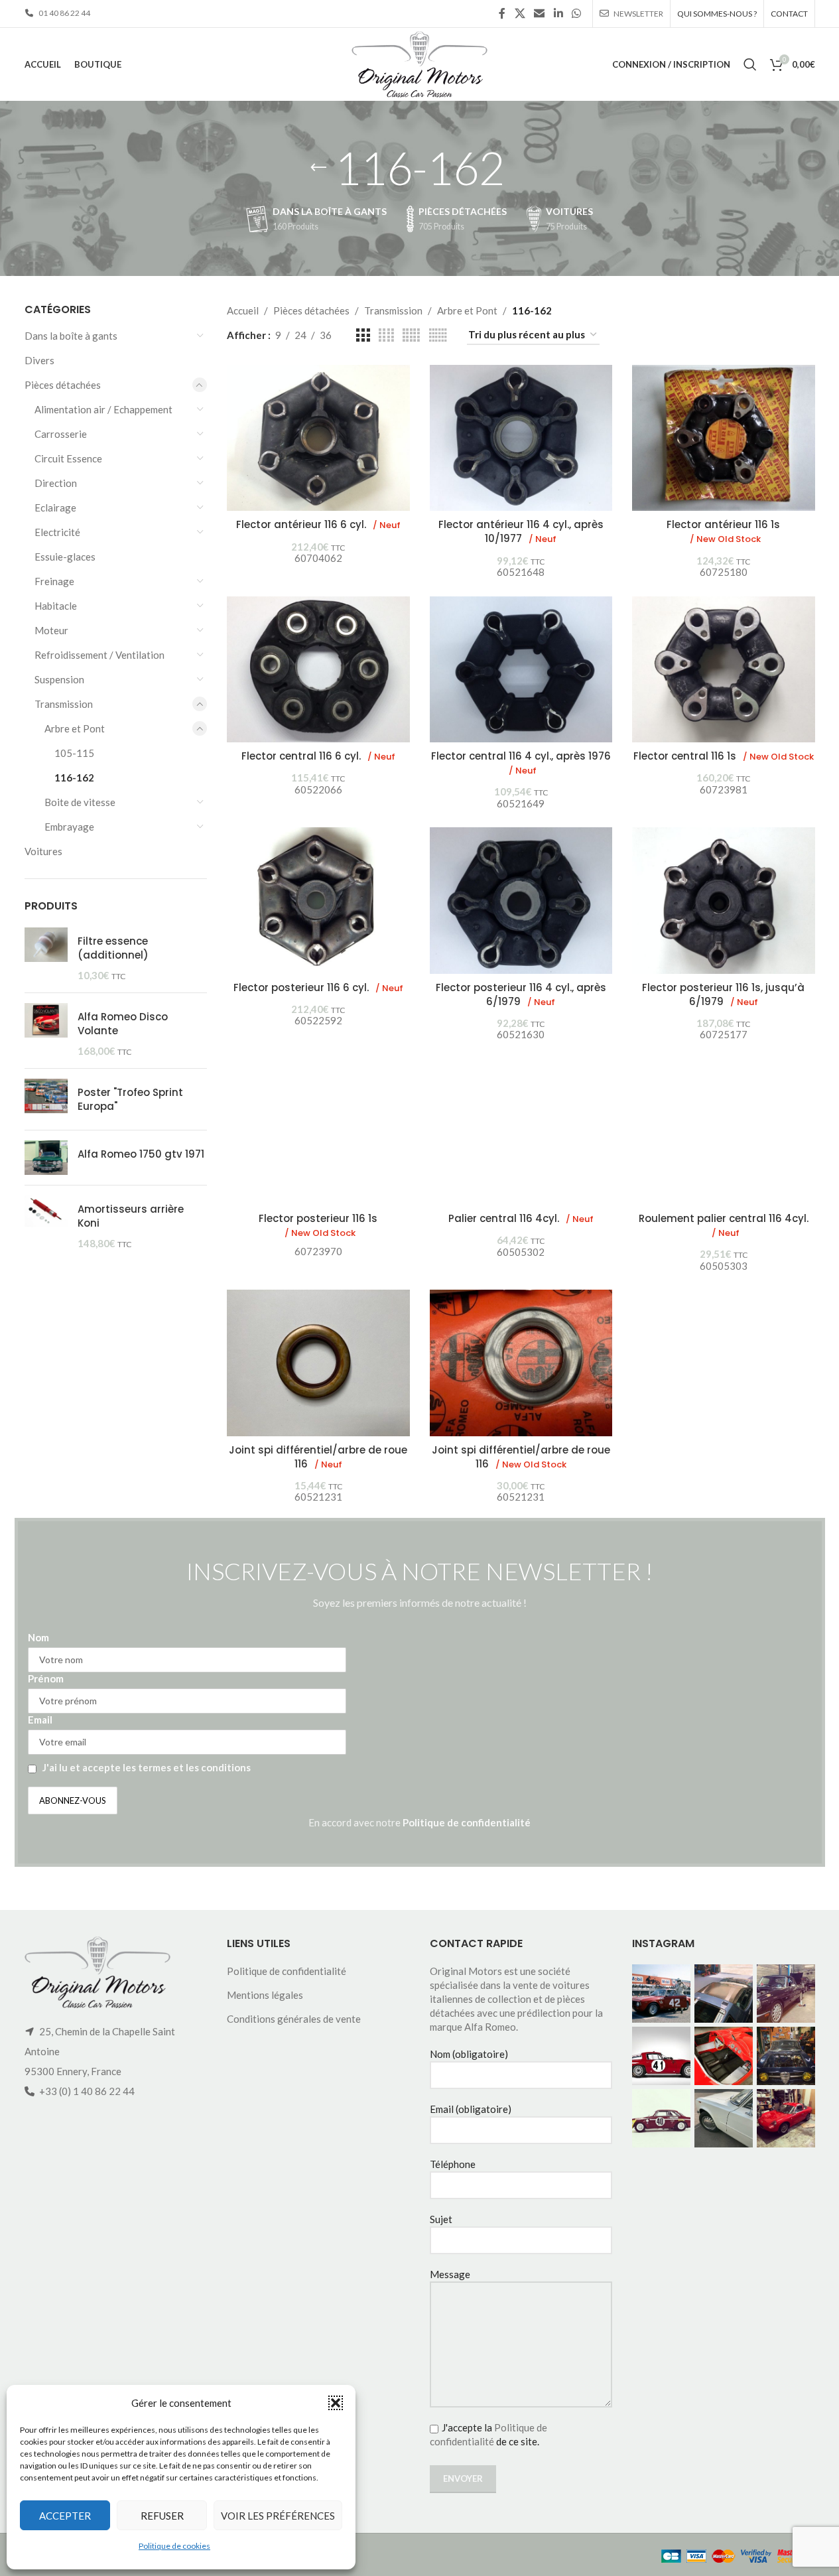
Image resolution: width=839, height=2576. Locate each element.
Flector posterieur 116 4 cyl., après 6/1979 (521, 994)
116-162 (74, 778)
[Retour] (318, 168)
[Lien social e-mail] (540, 13)
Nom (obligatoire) (469, 2054)
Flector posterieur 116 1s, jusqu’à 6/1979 (723, 994)
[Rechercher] (750, 64)
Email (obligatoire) (471, 2109)
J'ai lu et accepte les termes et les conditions (147, 1767)
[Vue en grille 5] (411, 335)
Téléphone (453, 2164)
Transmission (64, 704)
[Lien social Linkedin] (558, 13)
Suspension (59, 679)
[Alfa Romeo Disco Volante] (46, 1031)
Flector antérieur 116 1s (723, 531)
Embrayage (69, 827)
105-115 (74, 753)
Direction (56, 483)
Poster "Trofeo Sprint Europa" (130, 1099)
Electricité (57, 532)
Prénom (46, 1678)
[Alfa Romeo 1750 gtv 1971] (46, 1158)
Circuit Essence (68, 458)
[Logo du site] (419, 63)
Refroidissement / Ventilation (99, 655)
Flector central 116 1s (724, 756)
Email (40, 1720)
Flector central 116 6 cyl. (318, 756)
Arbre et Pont (75, 728)
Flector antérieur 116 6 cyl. (318, 524)
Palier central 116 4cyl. (521, 1218)
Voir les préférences (278, 2516)
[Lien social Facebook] (502, 13)
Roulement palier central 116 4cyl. (724, 1225)
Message (450, 2274)
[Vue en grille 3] (363, 335)
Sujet (441, 2219)
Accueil (243, 310)
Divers (39, 360)
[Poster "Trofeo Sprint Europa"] (46, 1099)
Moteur (51, 630)
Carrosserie (61, 434)
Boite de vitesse (80, 802)
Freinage (54, 581)
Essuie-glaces (65, 557)
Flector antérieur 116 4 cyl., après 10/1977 (521, 531)
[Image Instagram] (661, 1994)
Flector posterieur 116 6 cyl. (318, 987)
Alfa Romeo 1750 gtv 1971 (141, 1154)
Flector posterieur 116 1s (318, 1225)
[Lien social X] (520, 13)
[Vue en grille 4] (386, 335)
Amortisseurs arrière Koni (131, 1216)
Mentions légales (265, 1995)
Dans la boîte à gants (71, 336)
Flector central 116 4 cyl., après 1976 (521, 763)
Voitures (43, 851)
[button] (336, 2403)
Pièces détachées (63, 385)
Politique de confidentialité (467, 1822)
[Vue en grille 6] (438, 335)
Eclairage (55, 508)
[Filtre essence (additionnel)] (46, 955)
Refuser (162, 2516)
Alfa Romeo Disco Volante (123, 1024)
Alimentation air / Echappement (103, 409)
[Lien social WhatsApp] (576, 13)
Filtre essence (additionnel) (113, 948)
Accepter (65, 2516)
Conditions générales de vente (294, 2019)
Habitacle (56, 606)
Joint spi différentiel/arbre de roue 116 (318, 1457)
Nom (38, 1637)
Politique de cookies (174, 2546)
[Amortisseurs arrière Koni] (46, 1223)
